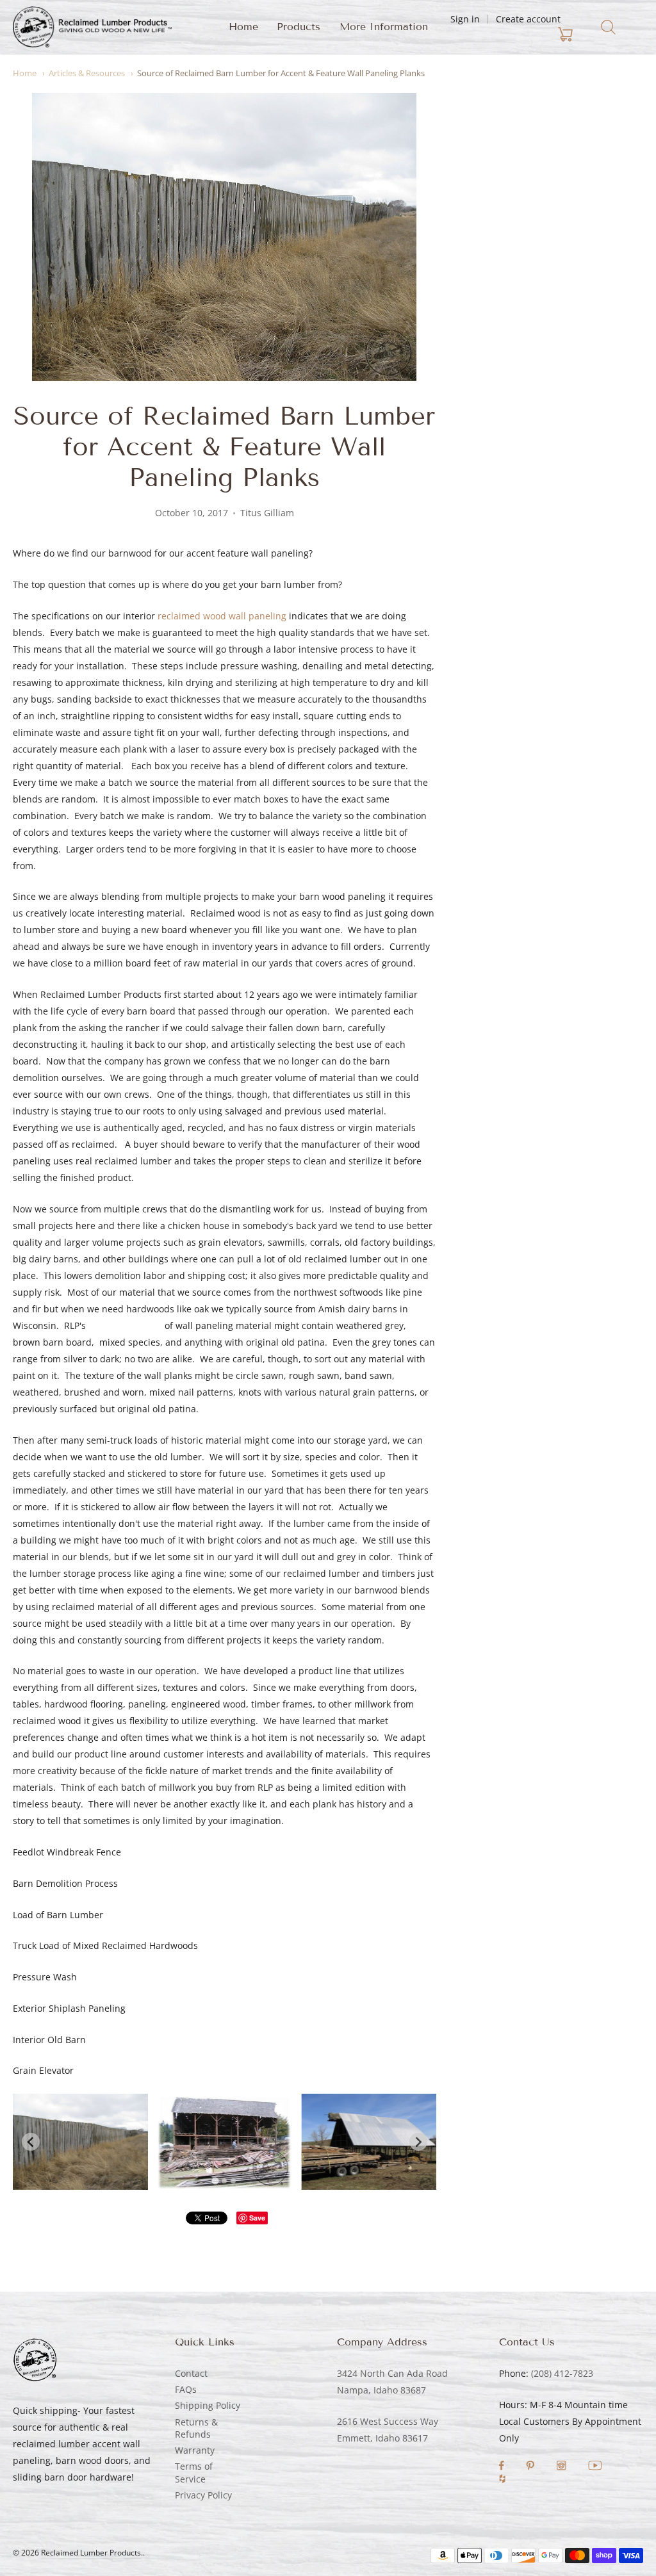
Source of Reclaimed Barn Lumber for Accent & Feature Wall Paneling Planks (281, 73)
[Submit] (608, 27)
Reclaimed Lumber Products (91, 2553)
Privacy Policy (203, 2495)
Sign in (465, 19)
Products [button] (299, 27)
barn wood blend (125, 1325)
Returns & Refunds (196, 2428)
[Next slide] (418, 2142)
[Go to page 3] (233, 2181)
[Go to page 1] (216, 2181)
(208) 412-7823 (562, 2373)
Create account (528, 19)
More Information (384, 27)
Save (257, 2218)
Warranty (195, 2450)
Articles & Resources (87, 73)
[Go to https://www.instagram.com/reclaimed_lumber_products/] (562, 2467)
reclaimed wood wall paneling (222, 616)
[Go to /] (92, 27)
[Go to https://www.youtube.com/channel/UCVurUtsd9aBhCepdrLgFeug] (595, 2467)
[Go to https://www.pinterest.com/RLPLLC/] (531, 2467)
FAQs (186, 2389)
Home (243, 27)
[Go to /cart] (507, 35)
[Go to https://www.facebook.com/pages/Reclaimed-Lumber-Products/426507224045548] (503, 2467)
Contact (191, 2373)
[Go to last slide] (31, 2142)
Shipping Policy (208, 2405)
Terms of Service (194, 2472)
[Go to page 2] (224, 2181)
